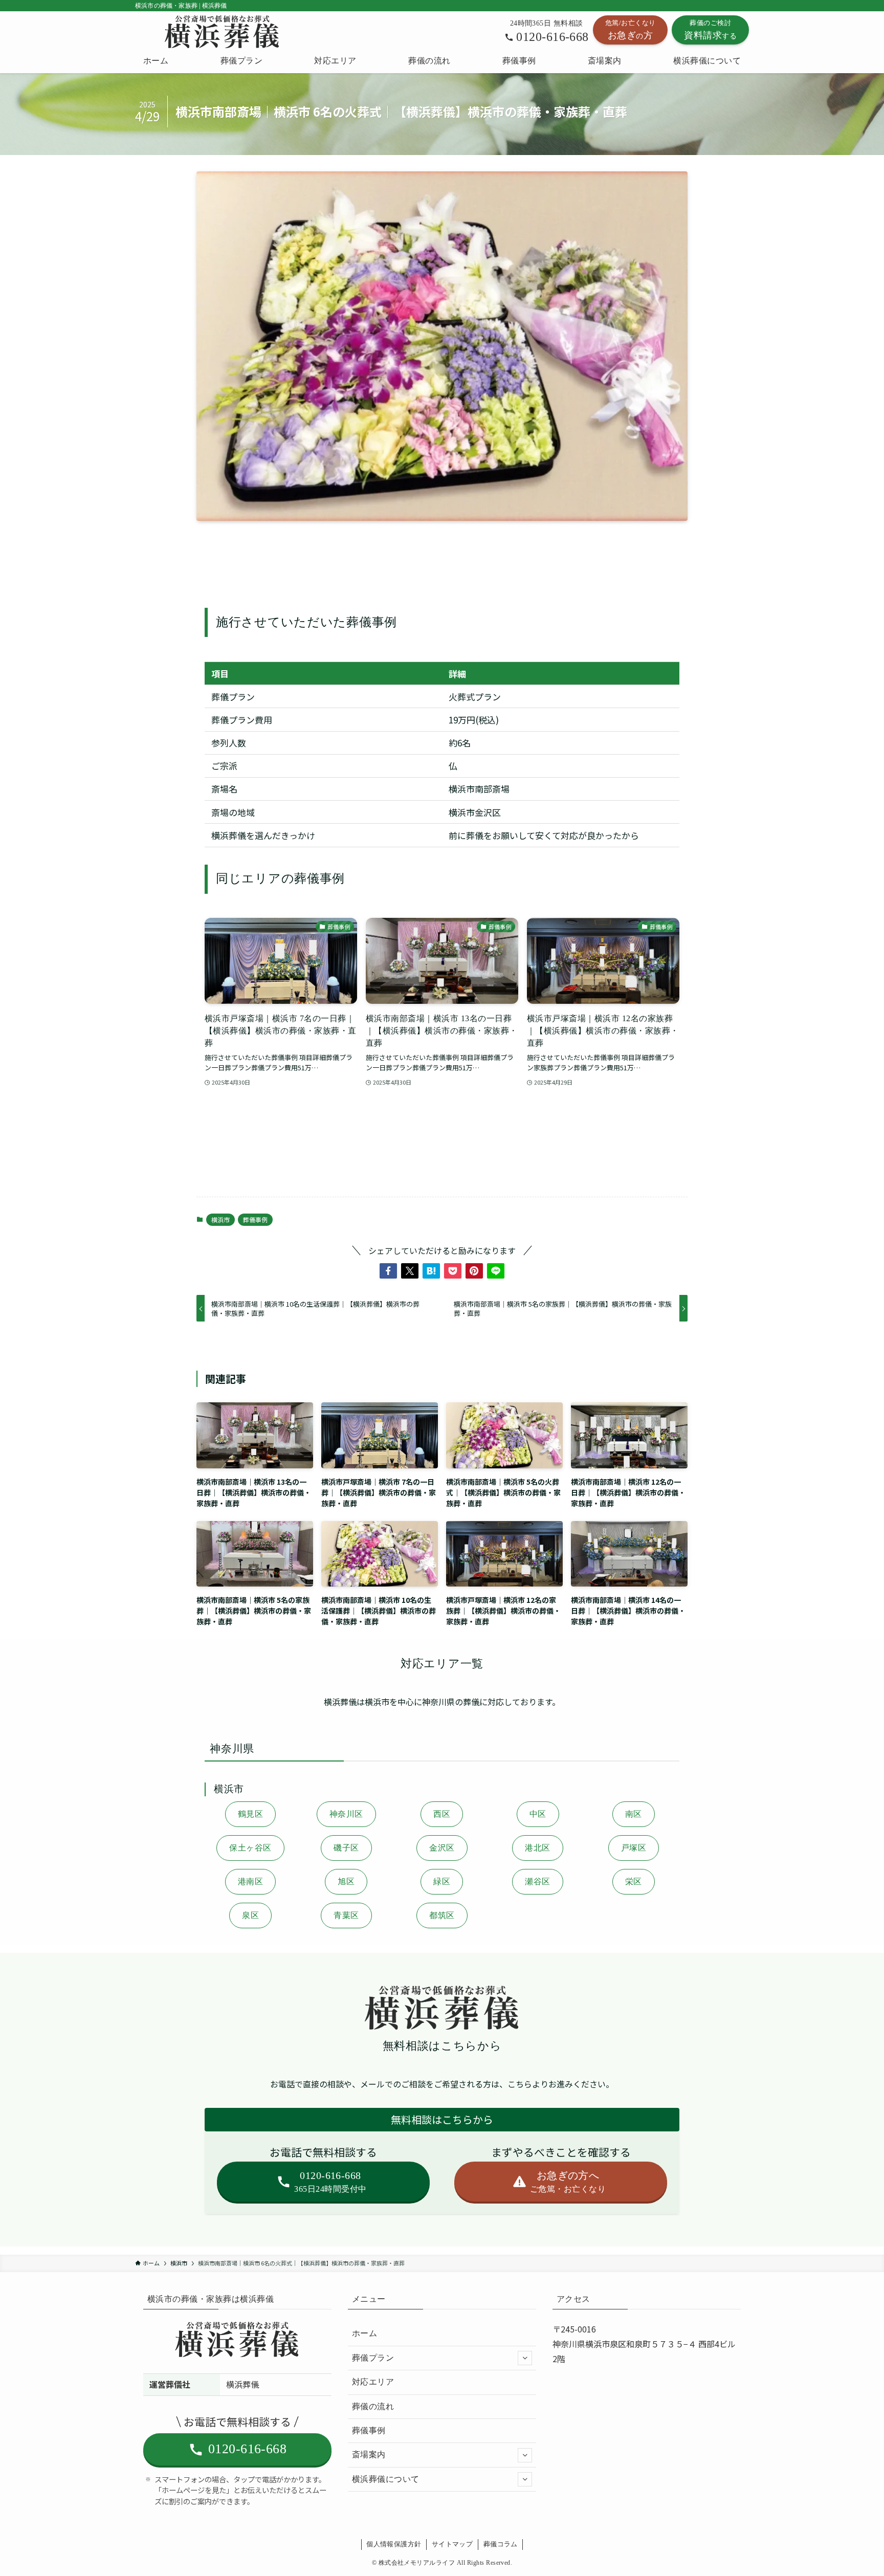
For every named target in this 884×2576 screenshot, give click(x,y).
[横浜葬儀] (224, 32)
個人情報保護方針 (394, 2544)
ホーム (364, 2333)
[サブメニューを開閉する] (525, 2358)
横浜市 (220, 1219)
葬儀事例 (255, 1219)
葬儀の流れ (373, 2406)
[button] (388, 1271)
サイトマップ (452, 2544)
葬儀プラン (373, 2358)
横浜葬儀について (386, 2479)
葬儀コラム (501, 2544)
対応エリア (373, 2382)
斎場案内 (369, 2454)
